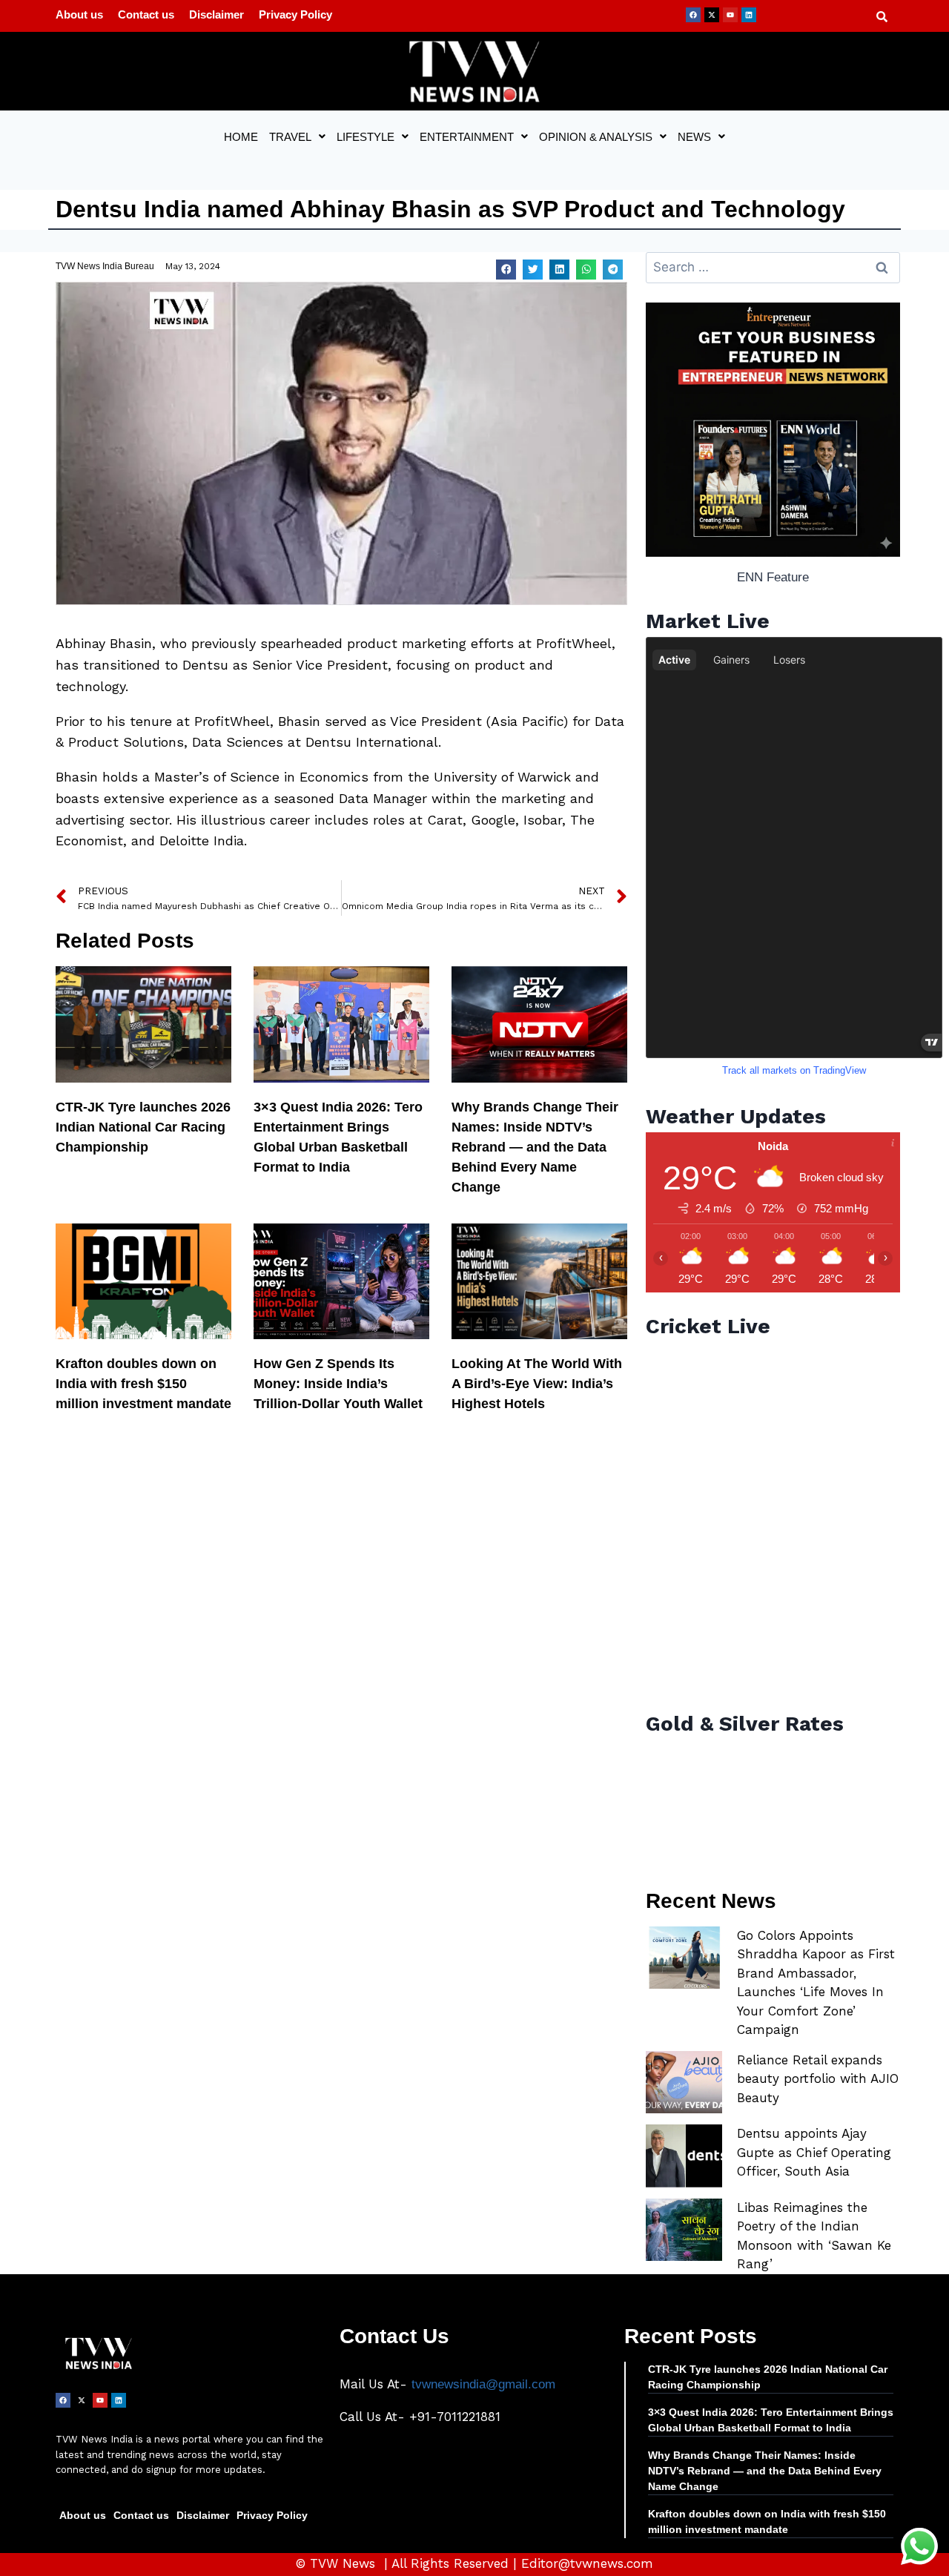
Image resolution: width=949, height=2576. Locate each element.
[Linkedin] (749, 15)
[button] (297, 137)
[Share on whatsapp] (586, 270)
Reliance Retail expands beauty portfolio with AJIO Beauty (818, 2079)
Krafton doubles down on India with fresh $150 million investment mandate (143, 1384)
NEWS (694, 137)
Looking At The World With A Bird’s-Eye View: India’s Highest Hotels (537, 1384)
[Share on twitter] (533, 270)
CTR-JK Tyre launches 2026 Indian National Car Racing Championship (143, 1127)
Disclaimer (216, 14)
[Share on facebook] (506, 270)
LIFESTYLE (366, 137)
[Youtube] (730, 15)
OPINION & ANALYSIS (596, 137)
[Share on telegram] (613, 270)
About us (79, 14)
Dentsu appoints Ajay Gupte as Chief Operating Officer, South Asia (814, 2152)
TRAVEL (290, 137)
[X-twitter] (712, 15)
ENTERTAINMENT (467, 137)
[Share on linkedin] (559, 270)
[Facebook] (693, 15)
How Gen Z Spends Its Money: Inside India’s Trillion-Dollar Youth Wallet (338, 1384)
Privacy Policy (295, 14)
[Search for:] (773, 267)
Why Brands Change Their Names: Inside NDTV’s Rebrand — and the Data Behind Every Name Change (535, 1147)
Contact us (146, 14)
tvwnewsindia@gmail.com (483, 2384)
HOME (241, 137)
